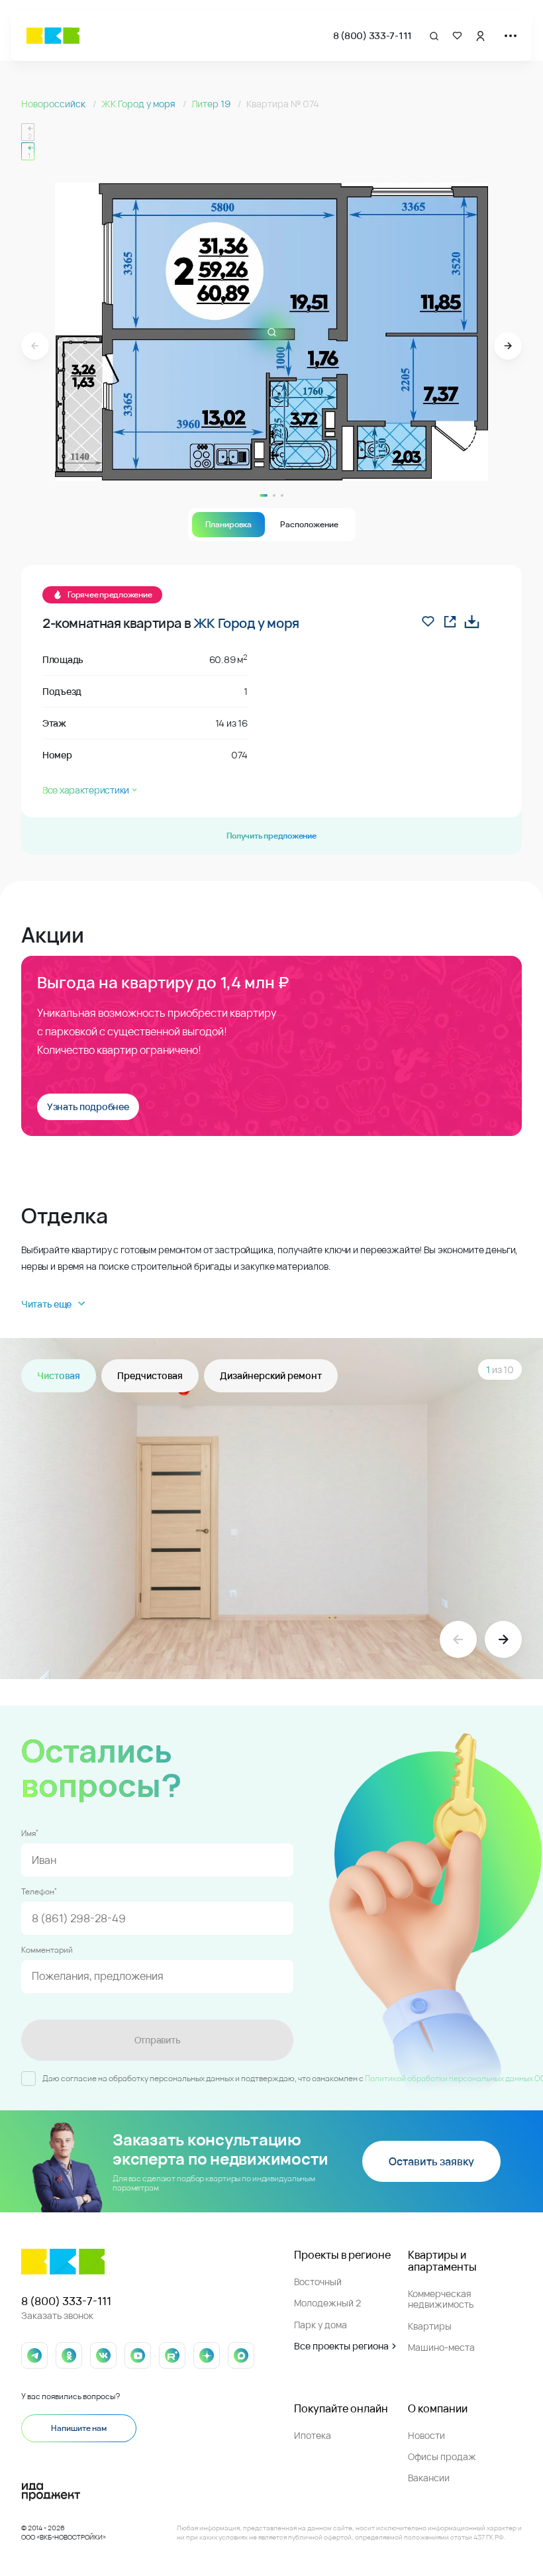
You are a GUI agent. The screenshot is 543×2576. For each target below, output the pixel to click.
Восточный (318, 2282)
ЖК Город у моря (139, 104)
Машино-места (441, 2347)
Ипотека (313, 2435)
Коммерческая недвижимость (441, 2299)
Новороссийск (54, 104)
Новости (426, 2435)
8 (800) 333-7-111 (372, 35)
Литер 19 (212, 104)
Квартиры (430, 2326)
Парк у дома (321, 2325)
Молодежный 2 (327, 2303)
